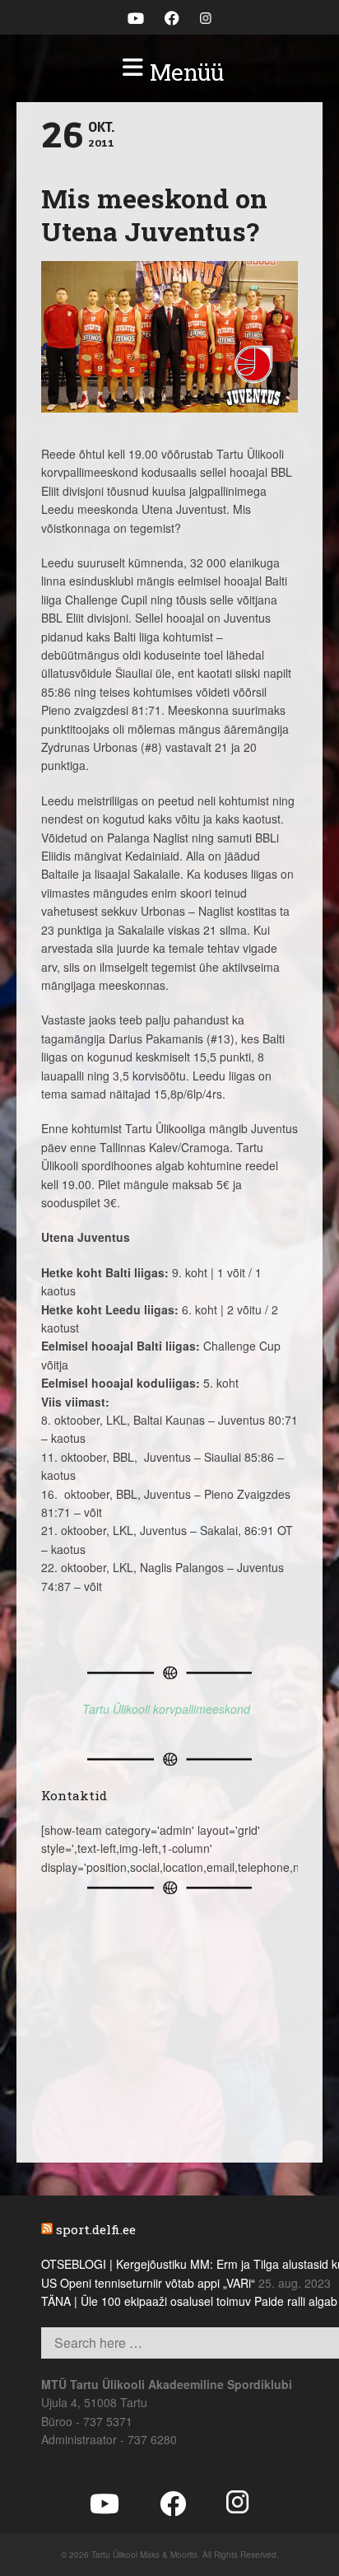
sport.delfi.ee (96, 2229)
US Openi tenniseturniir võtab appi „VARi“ (148, 2283)
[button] (169, 72)
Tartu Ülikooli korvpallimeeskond (166, 1709)
